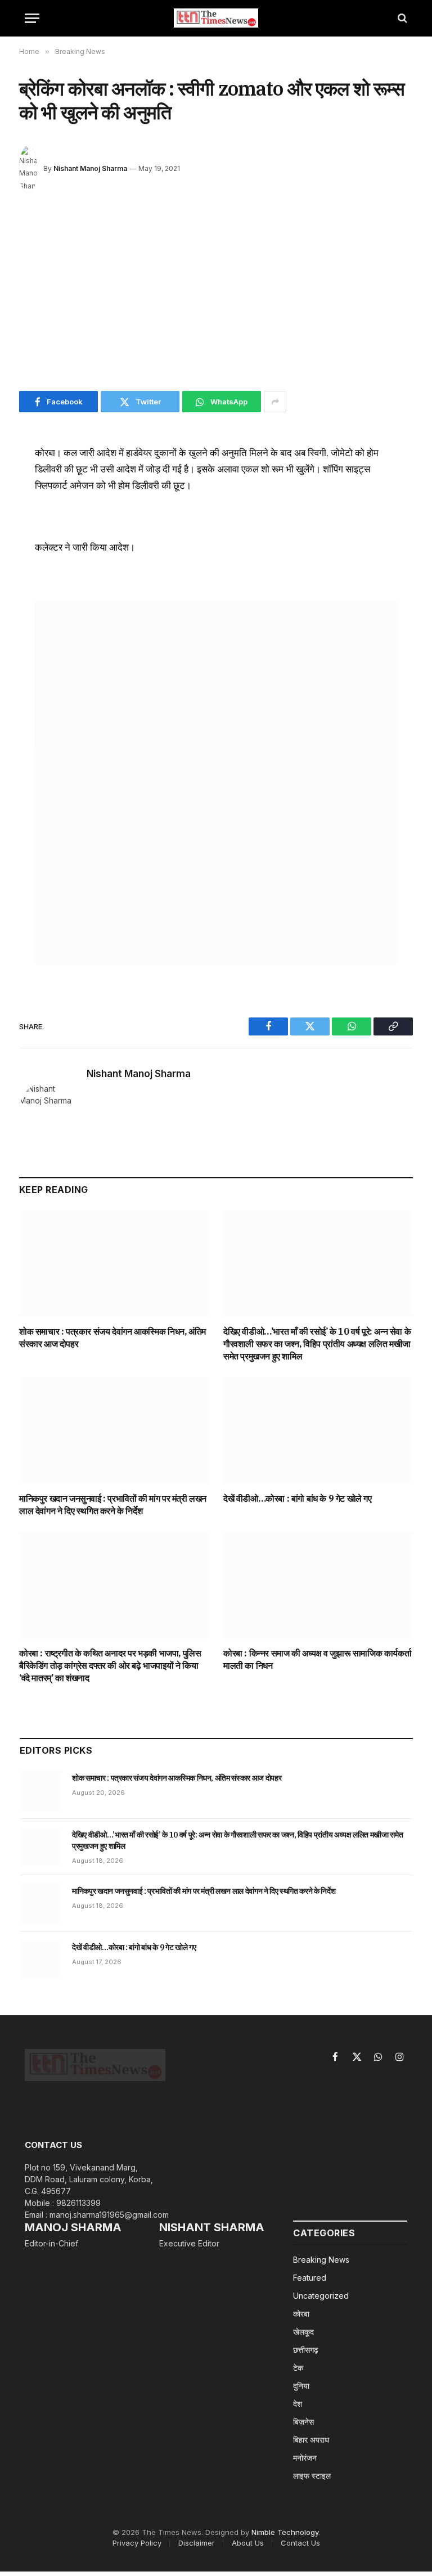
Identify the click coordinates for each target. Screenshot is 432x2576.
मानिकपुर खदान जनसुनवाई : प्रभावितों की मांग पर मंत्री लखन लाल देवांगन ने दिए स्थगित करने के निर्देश (113, 1505)
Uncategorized (321, 2296)
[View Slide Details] (216, 783)
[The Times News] (216, 18)
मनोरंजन (305, 2458)
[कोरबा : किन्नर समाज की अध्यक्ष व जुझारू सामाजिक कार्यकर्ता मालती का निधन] (318, 1586)
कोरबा (301, 2314)
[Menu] (32, 18)
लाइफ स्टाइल (312, 2476)
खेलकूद (303, 2332)
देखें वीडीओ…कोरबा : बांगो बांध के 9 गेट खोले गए (298, 1498)
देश (298, 2404)
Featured (310, 2278)
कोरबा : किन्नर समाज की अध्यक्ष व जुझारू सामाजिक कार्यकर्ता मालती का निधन (317, 1659)
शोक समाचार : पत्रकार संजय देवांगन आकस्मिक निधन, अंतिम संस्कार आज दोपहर (112, 1337)
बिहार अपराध (311, 2440)
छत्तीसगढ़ (306, 2350)
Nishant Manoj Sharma (90, 168)
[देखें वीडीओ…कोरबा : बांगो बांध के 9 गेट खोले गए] (318, 1431)
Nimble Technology (285, 2532)
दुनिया (301, 2386)
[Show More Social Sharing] (275, 402)
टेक (298, 2368)
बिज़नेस (303, 2422)
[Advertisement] (216, 295)
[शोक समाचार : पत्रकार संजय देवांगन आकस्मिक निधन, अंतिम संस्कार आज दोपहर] (114, 1264)
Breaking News (321, 2260)
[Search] (401, 18)
